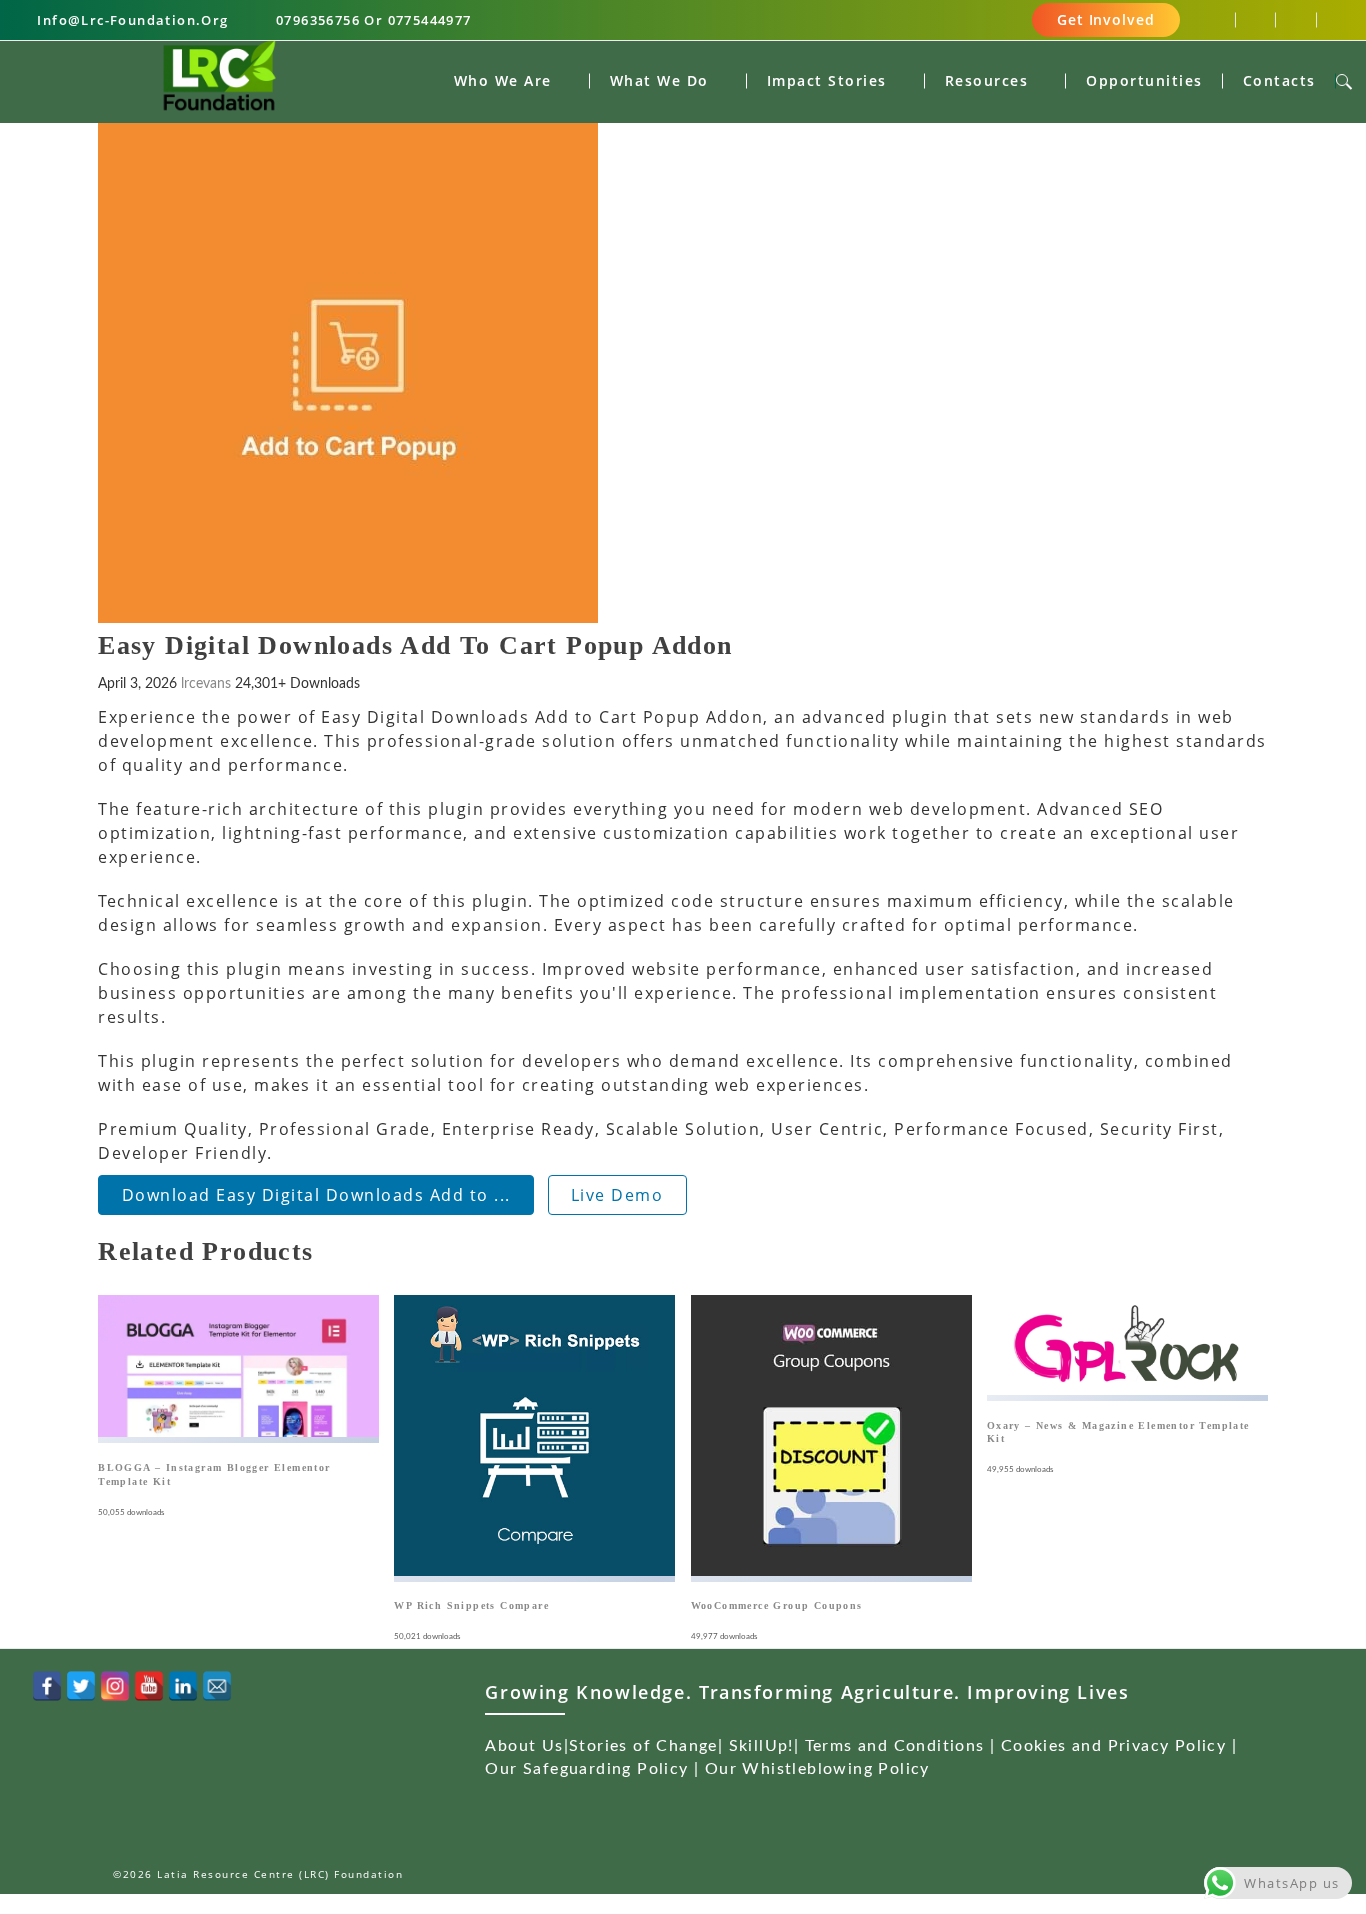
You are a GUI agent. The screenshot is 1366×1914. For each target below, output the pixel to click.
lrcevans (206, 684)
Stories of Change (643, 1746)
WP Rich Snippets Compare (471, 1605)
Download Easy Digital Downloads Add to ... (316, 1195)
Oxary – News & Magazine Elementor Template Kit (1118, 1432)
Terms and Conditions (895, 1746)
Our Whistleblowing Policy (817, 1769)
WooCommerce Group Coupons (777, 1605)
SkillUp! (761, 1746)
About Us (524, 1746)
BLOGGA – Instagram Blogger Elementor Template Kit (214, 1474)
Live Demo (617, 1195)
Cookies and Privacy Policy (1113, 1746)
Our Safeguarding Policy (586, 1769)
